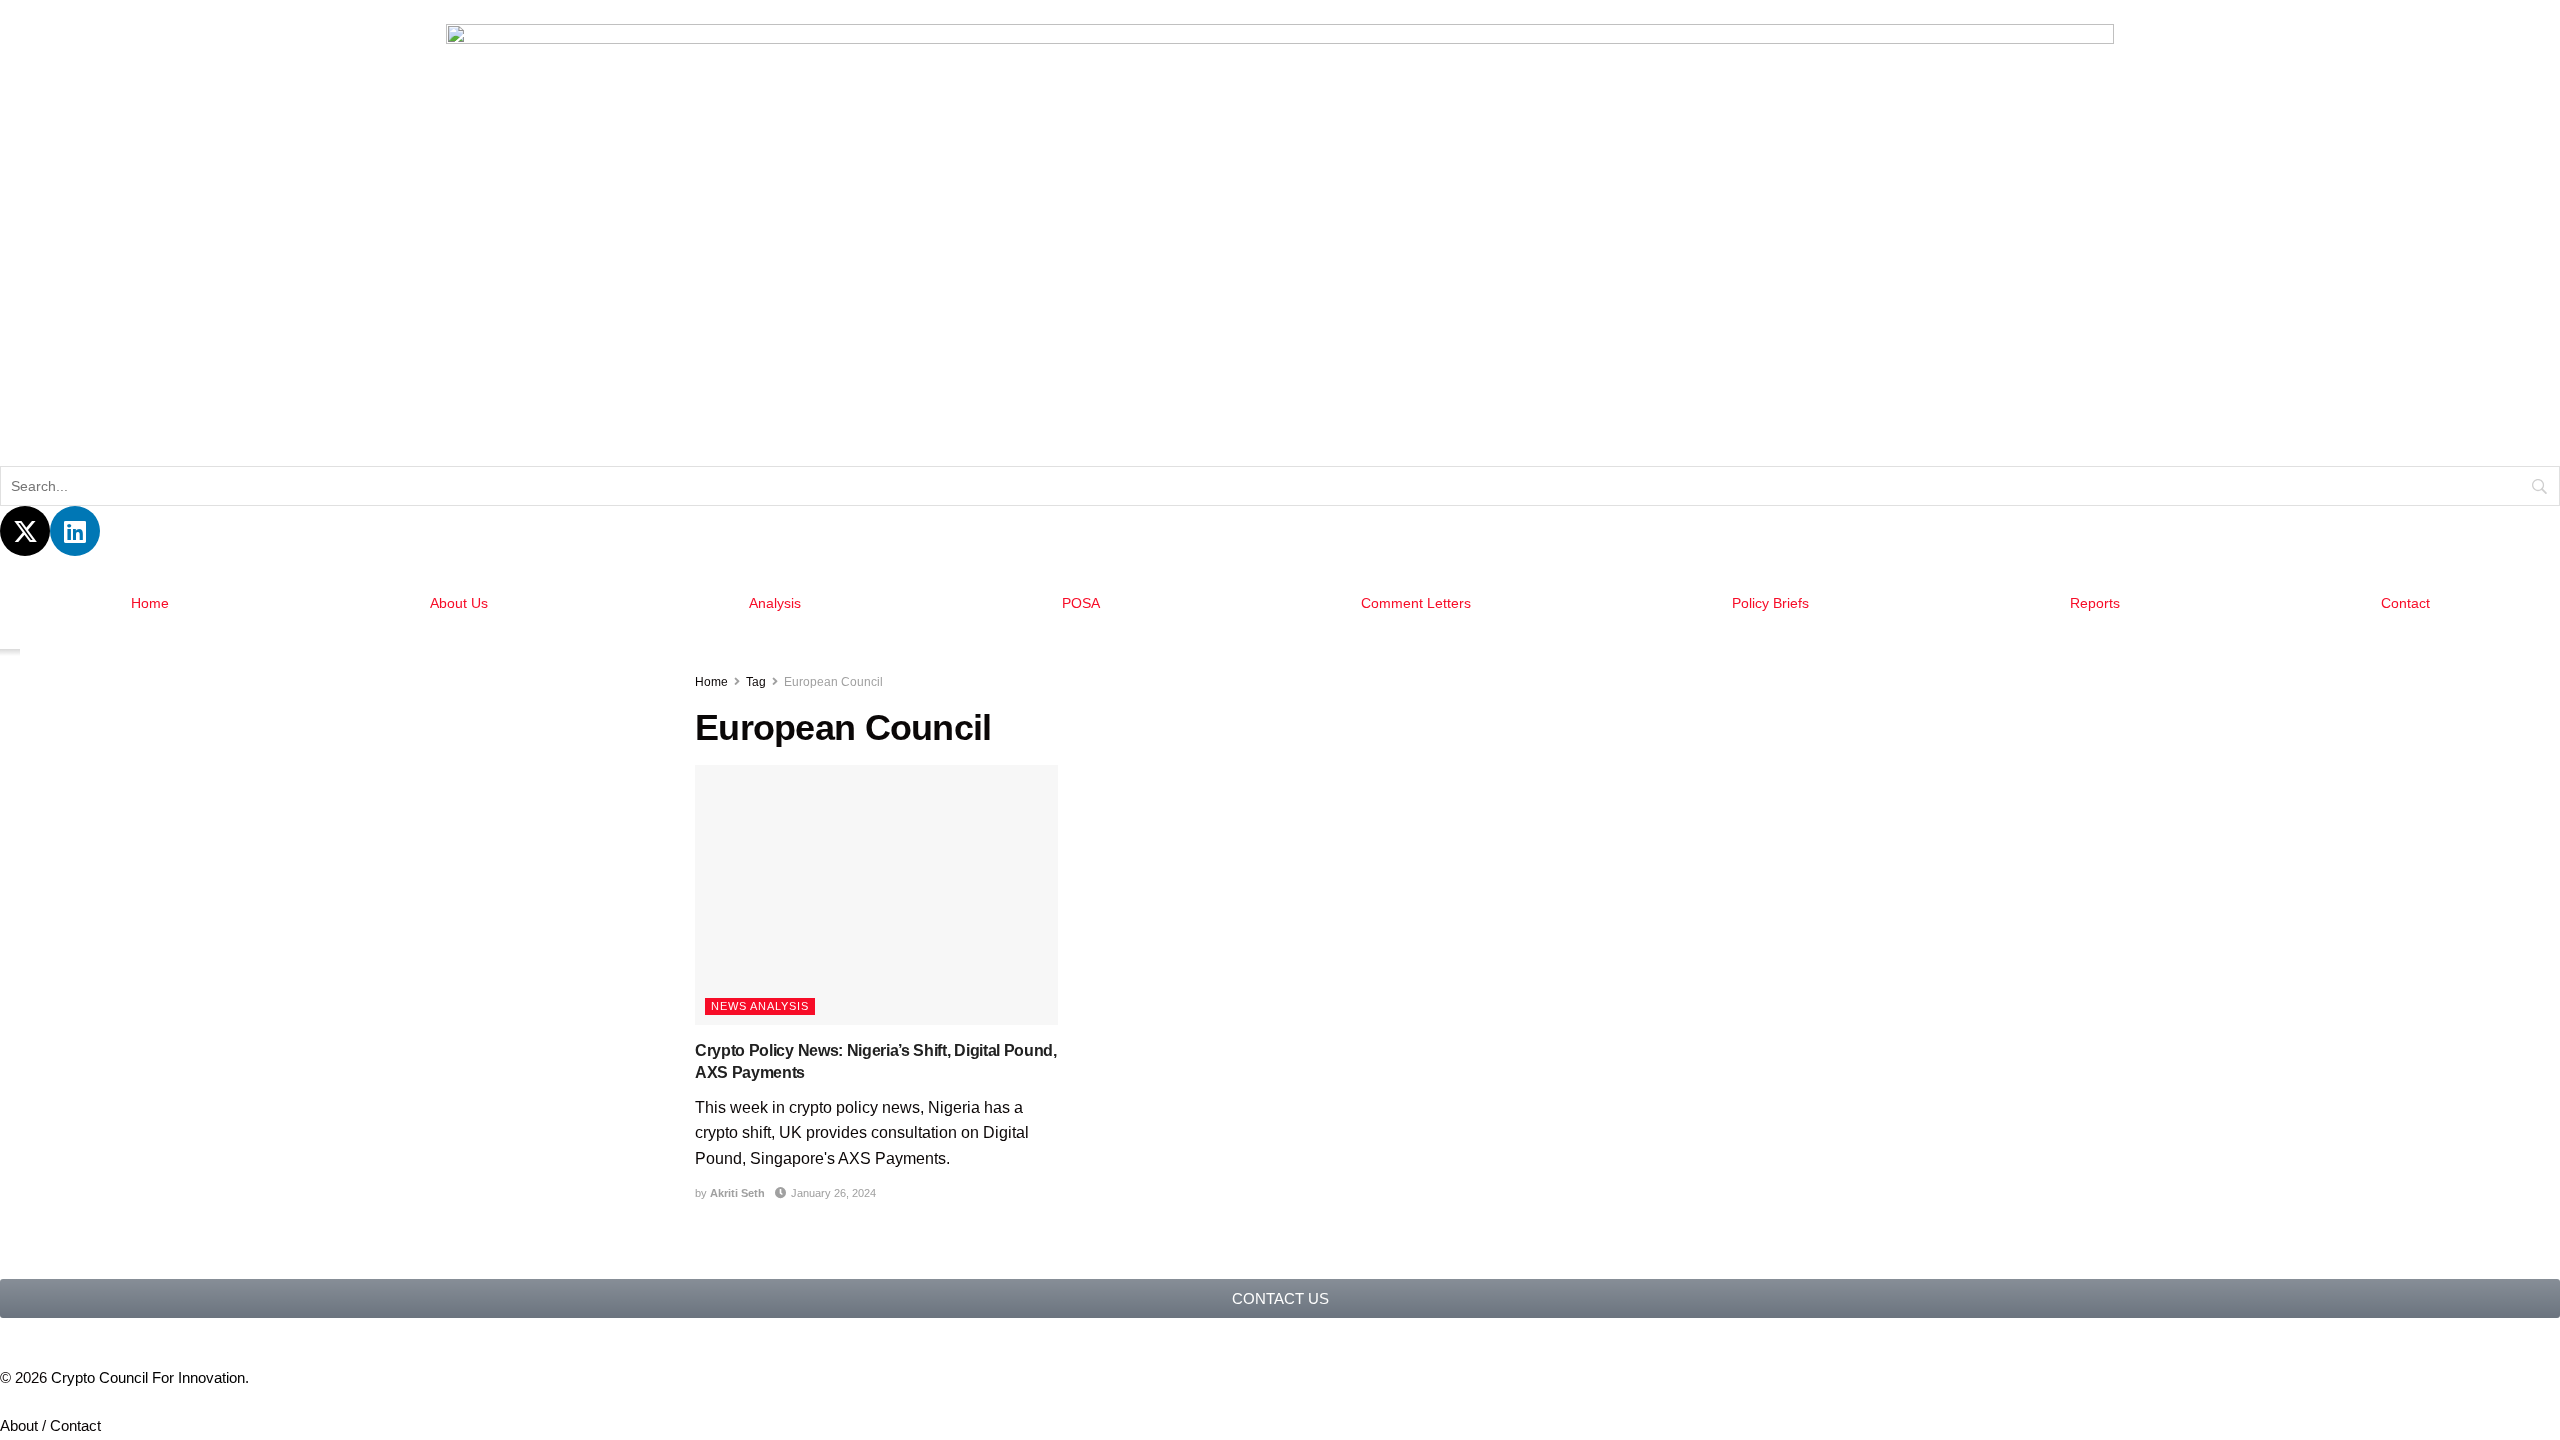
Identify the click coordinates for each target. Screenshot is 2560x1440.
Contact (2405, 603)
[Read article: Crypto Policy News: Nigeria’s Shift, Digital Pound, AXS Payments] (876, 895)
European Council (833, 681)
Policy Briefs (1772, 603)
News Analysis (760, 1006)
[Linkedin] (75, 531)
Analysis (773, 603)
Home (148, 603)
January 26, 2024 (830, 1192)
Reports (2096, 603)
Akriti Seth (736, 1192)
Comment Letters (1414, 603)
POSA (1077, 603)
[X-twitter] (25, 531)
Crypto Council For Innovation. (159, 1378)
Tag (756, 681)
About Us (457, 603)
